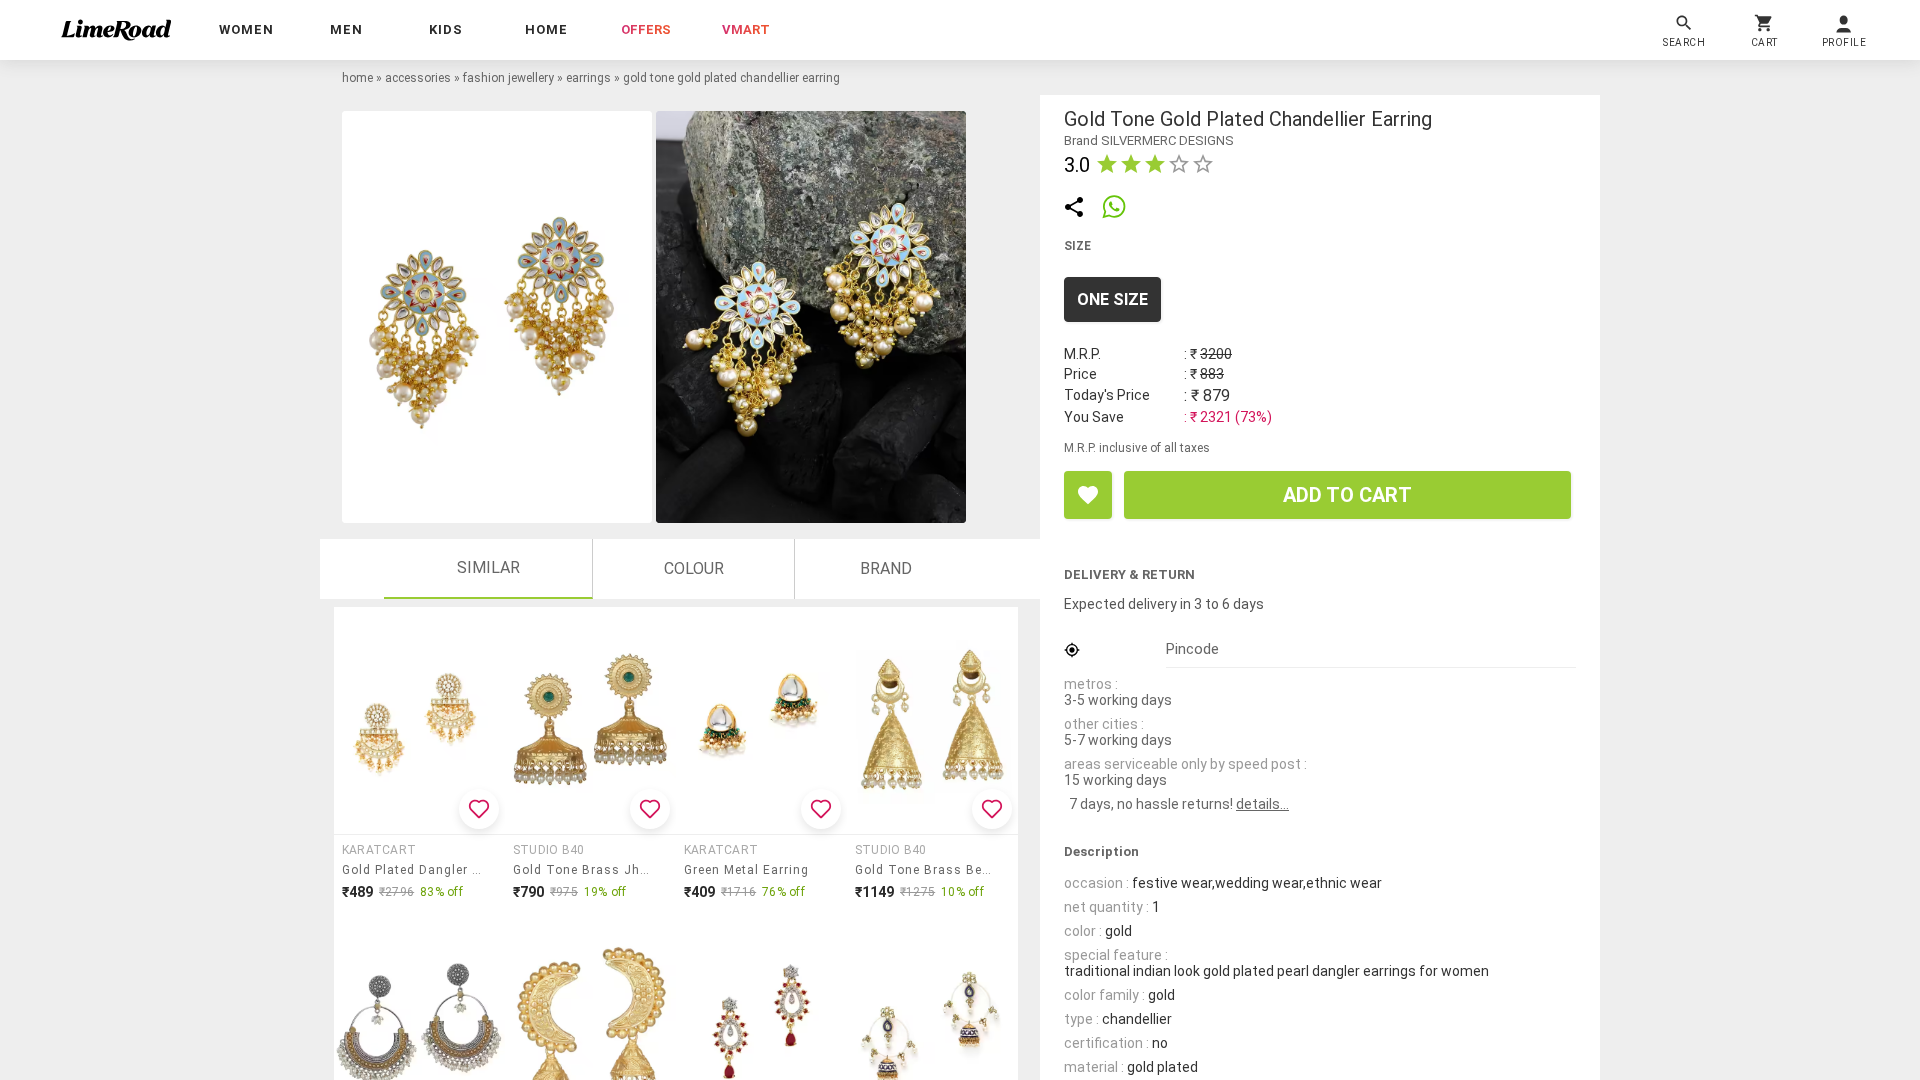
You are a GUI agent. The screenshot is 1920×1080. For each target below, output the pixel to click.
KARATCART (379, 850)
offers (646, 29)
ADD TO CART (1347, 495)
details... (1262, 804)
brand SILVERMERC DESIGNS (1149, 140)
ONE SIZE (1112, 299)
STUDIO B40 (548, 850)
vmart (746, 29)
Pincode (1192, 649)
